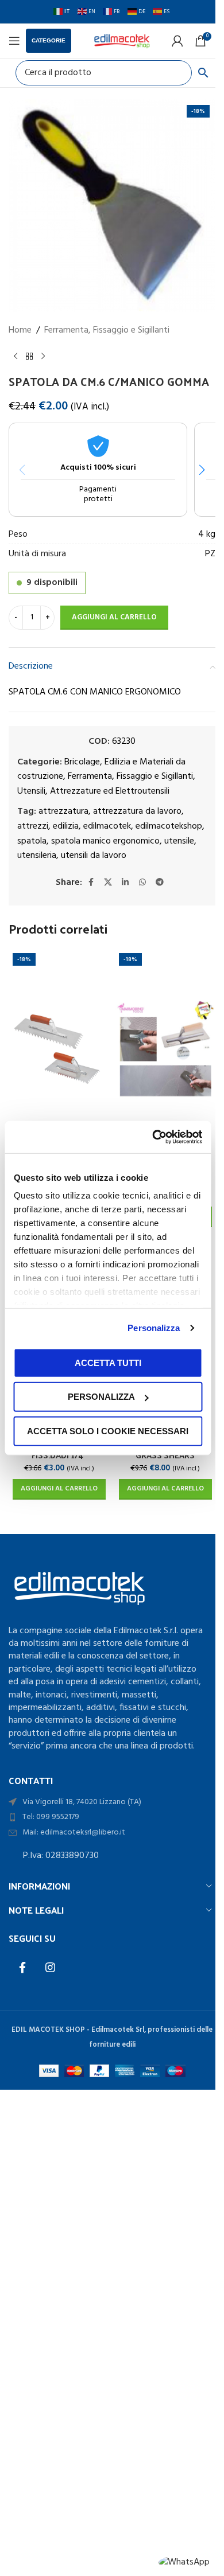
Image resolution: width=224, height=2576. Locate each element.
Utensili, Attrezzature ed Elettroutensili (93, 791)
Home (20, 331)
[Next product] (43, 356)
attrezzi (33, 826)
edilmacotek (107, 826)
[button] (202, 470)
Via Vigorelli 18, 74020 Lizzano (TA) (82, 1802)
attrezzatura (63, 811)
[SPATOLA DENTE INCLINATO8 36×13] (59, 1049)
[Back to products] (29, 356)
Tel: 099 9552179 (51, 1817)
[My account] (177, 41)
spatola (32, 841)
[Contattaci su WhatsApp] (184, 2563)
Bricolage (82, 762)
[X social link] (108, 883)
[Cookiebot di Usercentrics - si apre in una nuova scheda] (153, 1137)
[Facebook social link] (91, 883)
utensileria (37, 856)
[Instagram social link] (50, 1968)
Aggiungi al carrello (114, 617)
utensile (179, 841)
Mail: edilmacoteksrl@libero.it (74, 1833)
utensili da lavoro (94, 856)
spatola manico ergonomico (105, 841)
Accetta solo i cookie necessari (108, 1431)
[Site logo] (122, 41)
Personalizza (154, 1328)
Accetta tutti (108, 1362)
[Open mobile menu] (14, 41)
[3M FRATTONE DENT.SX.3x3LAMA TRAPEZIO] (165, 1049)
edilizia (66, 826)
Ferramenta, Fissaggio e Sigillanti (107, 331)
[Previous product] (16, 356)
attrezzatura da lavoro (137, 811)
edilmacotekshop (169, 826)
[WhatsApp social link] (142, 883)
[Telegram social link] (160, 883)
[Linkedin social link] (125, 883)
